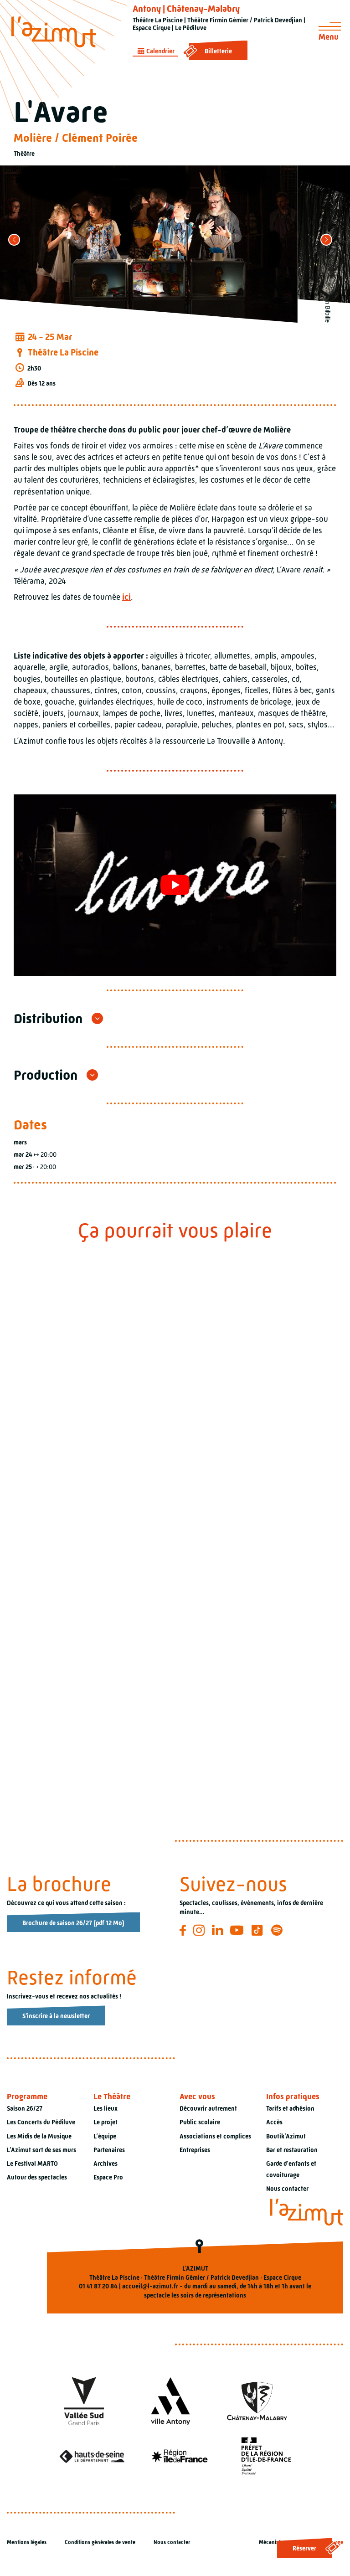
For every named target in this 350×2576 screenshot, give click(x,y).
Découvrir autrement (208, 2109)
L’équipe (105, 2136)
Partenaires (109, 2150)
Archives (106, 2164)
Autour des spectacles (37, 2177)
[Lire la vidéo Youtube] (175, 885)
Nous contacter (287, 2189)
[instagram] (200, 1931)
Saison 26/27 (25, 2109)
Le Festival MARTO (32, 2164)
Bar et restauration (292, 2150)
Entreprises (195, 2150)
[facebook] (184, 1931)
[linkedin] (219, 1931)
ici (126, 597)
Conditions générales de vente (100, 2543)
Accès (274, 2123)
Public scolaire (200, 2123)
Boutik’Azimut (286, 2136)
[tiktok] (259, 1931)
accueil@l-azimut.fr (150, 2286)
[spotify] (278, 1931)
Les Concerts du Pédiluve (41, 2123)
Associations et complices (215, 2136)
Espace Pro (108, 2177)
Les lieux (106, 2109)
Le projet (106, 2123)
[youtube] (238, 1931)
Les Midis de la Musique (39, 2136)
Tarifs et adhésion (290, 2109)
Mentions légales (27, 2543)
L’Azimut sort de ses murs (41, 2150)
